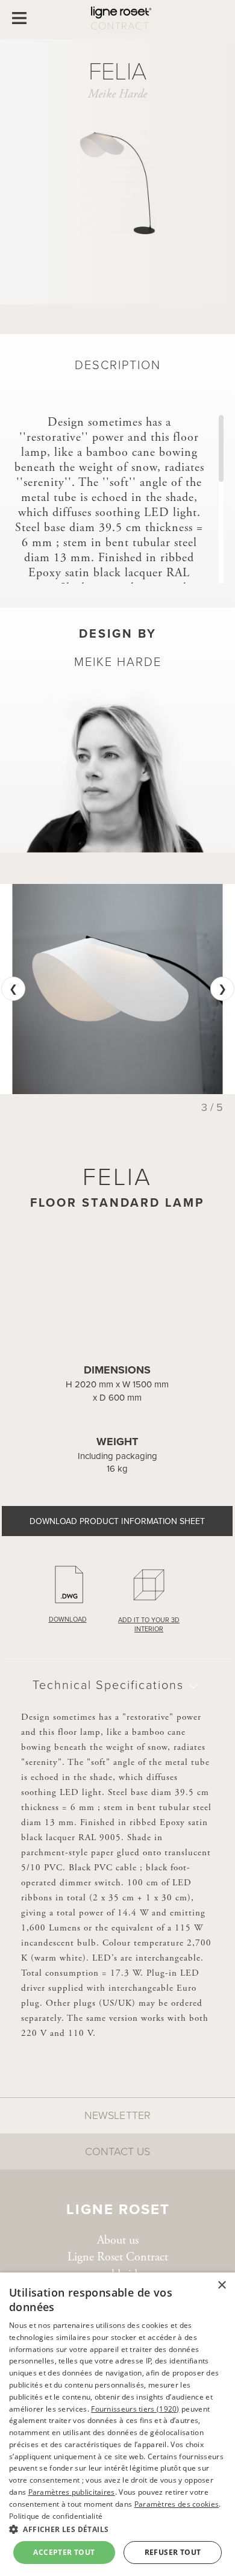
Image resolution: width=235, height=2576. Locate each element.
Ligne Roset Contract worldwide (118, 2266)
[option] (117, 989)
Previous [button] (13, 989)
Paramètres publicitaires (72, 2492)
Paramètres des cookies (177, 2504)
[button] (117, 2529)
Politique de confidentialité (56, 2516)
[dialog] (117, 2424)
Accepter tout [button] (64, 2552)
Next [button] (222, 989)
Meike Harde (117, 94)
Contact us (117, 2151)
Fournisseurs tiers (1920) (135, 2409)
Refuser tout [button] (173, 2552)
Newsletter (117, 2115)
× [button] (221, 2285)
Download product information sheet (117, 1521)
